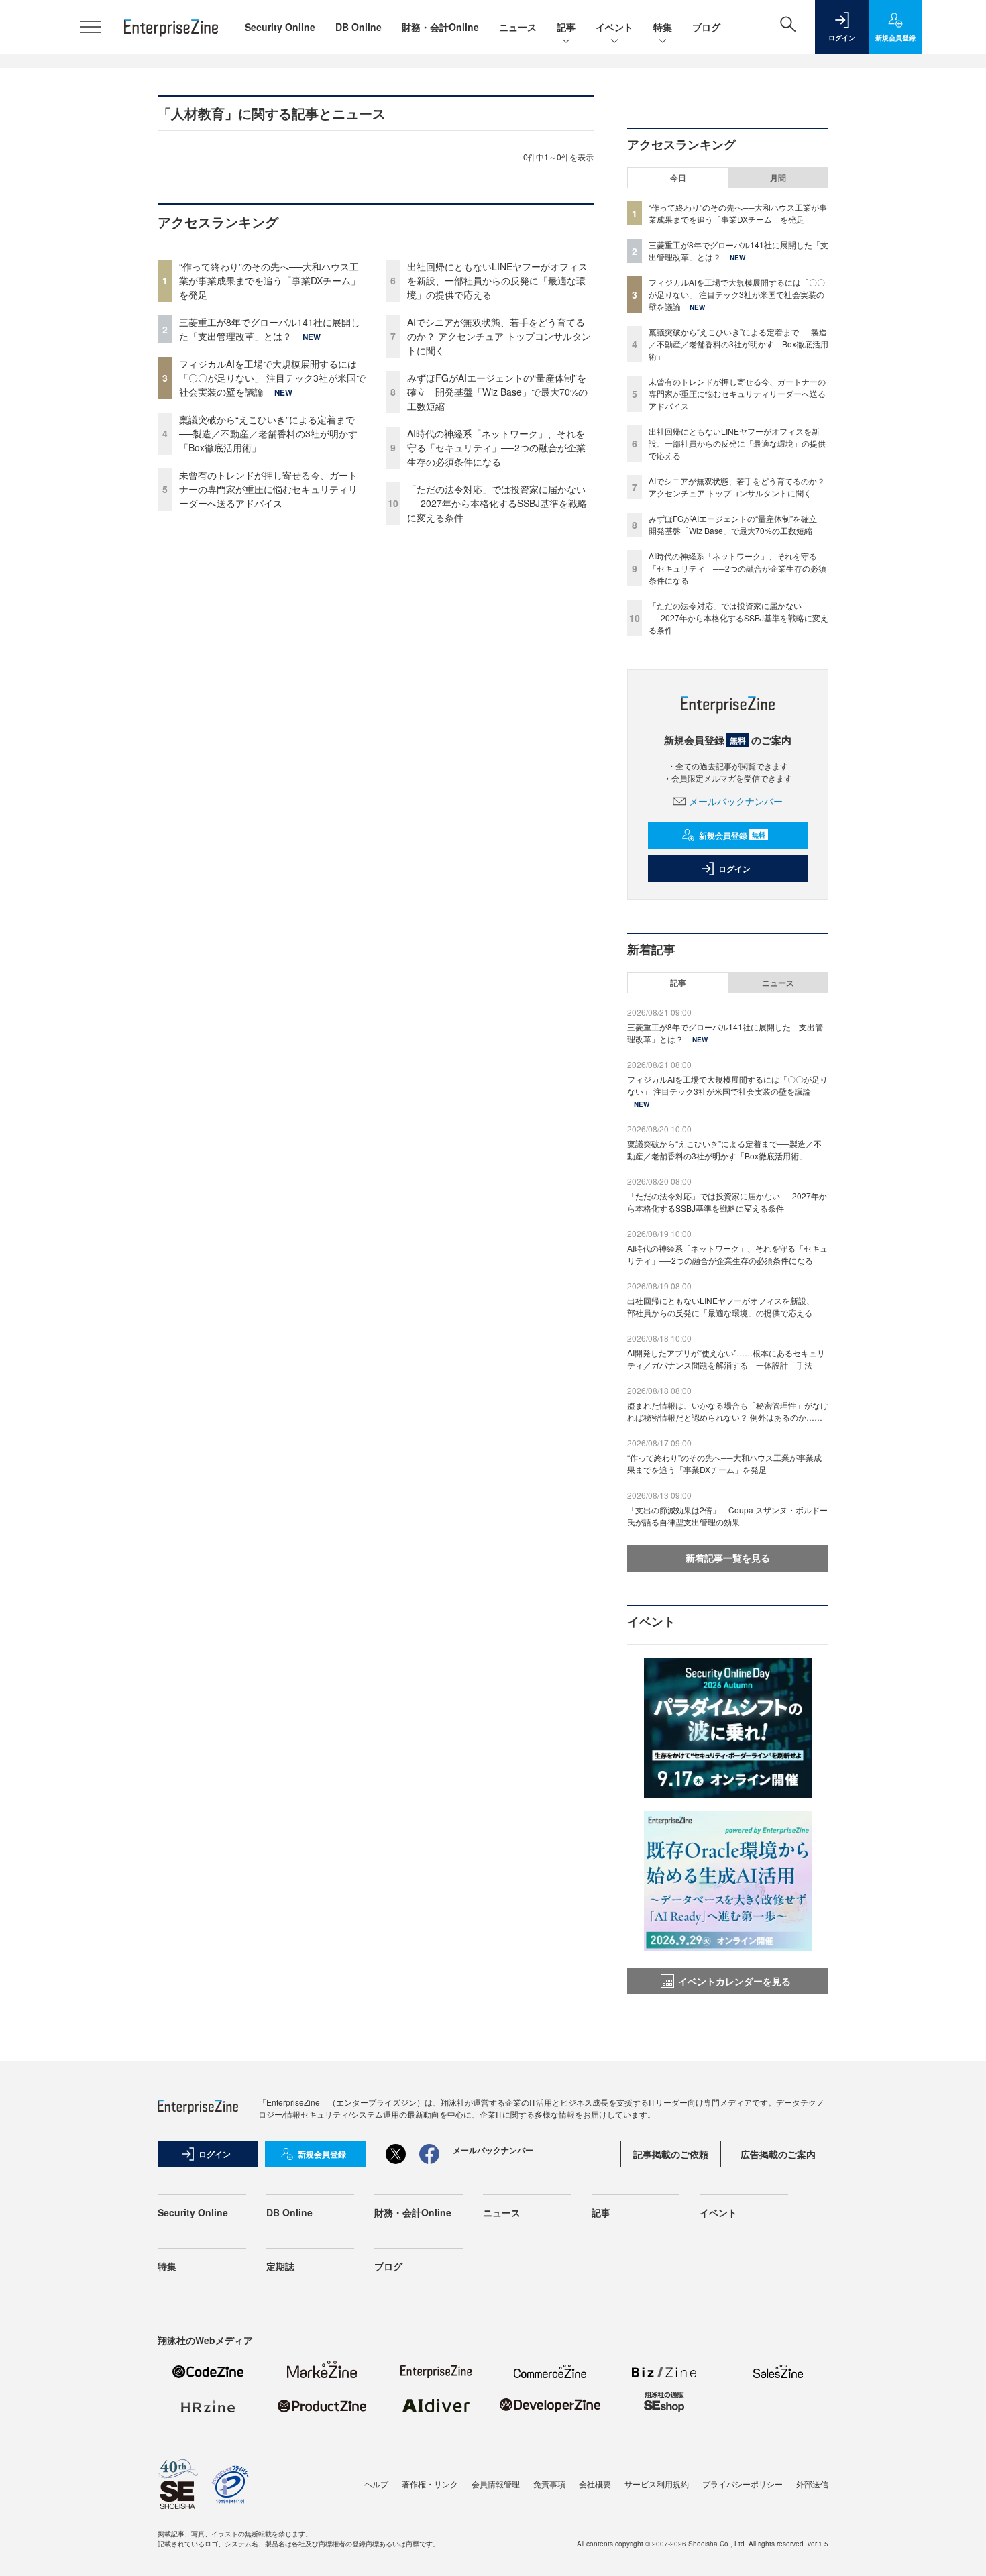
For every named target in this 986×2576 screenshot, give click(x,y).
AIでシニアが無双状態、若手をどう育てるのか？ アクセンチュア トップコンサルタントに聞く (499, 336)
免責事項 (549, 2484)
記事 (566, 27)
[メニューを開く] (91, 27)
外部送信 (812, 2484)
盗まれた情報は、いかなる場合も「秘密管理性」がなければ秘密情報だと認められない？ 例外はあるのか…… (728, 1411)
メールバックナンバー (736, 801)
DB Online (359, 27)
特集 (663, 27)
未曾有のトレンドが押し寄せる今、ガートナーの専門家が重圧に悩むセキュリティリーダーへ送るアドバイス (268, 489)
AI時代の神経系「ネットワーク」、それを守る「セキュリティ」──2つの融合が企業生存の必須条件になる (496, 447)
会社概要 (595, 2484)
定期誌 (280, 2266)
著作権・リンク (430, 2484)
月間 (778, 178)
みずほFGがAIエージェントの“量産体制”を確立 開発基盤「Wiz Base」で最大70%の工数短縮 (497, 392)
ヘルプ (376, 2484)
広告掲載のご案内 (778, 2154)
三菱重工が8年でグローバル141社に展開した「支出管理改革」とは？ (270, 329)
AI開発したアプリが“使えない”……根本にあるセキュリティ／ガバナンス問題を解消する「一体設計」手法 (726, 1359)
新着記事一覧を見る (728, 1558)
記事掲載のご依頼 (671, 2154)
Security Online (280, 27)
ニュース (518, 27)
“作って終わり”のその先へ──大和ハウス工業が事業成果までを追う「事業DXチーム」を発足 (270, 280)
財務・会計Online (440, 27)
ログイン (734, 869)
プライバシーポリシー (743, 2484)
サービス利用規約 (657, 2484)
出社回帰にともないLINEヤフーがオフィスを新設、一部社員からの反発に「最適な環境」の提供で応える (497, 280)
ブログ (706, 27)
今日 (678, 178)
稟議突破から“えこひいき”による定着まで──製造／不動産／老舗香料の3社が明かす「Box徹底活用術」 (268, 433)
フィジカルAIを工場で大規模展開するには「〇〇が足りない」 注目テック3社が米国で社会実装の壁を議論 (272, 378)
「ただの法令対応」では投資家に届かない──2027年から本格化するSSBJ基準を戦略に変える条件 (497, 503)
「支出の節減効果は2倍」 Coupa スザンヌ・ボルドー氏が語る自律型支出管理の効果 (727, 1516)
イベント (614, 27)
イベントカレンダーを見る (734, 1981)
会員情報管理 (496, 2484)
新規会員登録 (732, 835)
